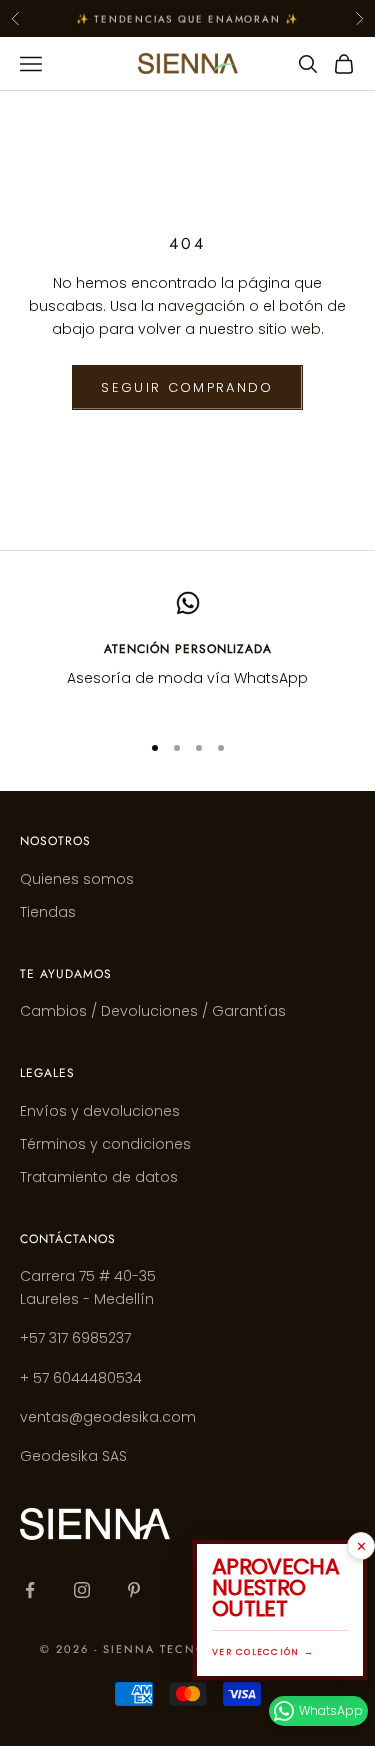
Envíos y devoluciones (100, 1111)
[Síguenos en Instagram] (82, 1590)
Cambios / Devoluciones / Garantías (153, 1011)
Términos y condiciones (105, 1144)
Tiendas (48, 912)
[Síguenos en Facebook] (30, 1590)
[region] (187, 652)
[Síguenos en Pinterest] (134, 1590)
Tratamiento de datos (99, 1177)
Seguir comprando (187, 387)
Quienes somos (77, 879)
